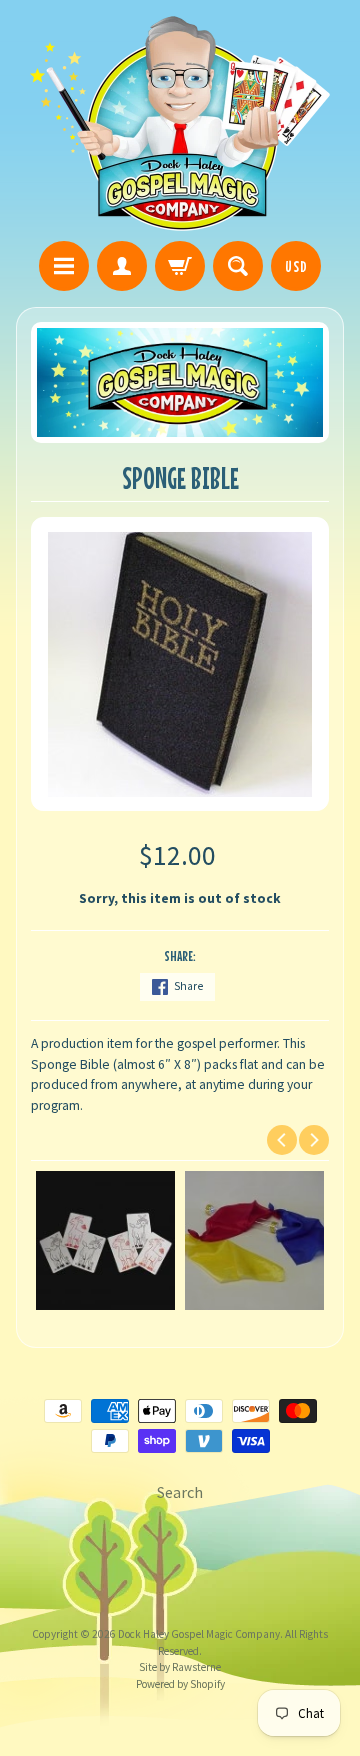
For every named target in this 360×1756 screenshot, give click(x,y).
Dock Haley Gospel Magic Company (199, 1634)
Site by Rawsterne (180, 1667)
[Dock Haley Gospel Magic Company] (180, 123)
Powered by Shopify (180, 1684)
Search (180, 1492)
